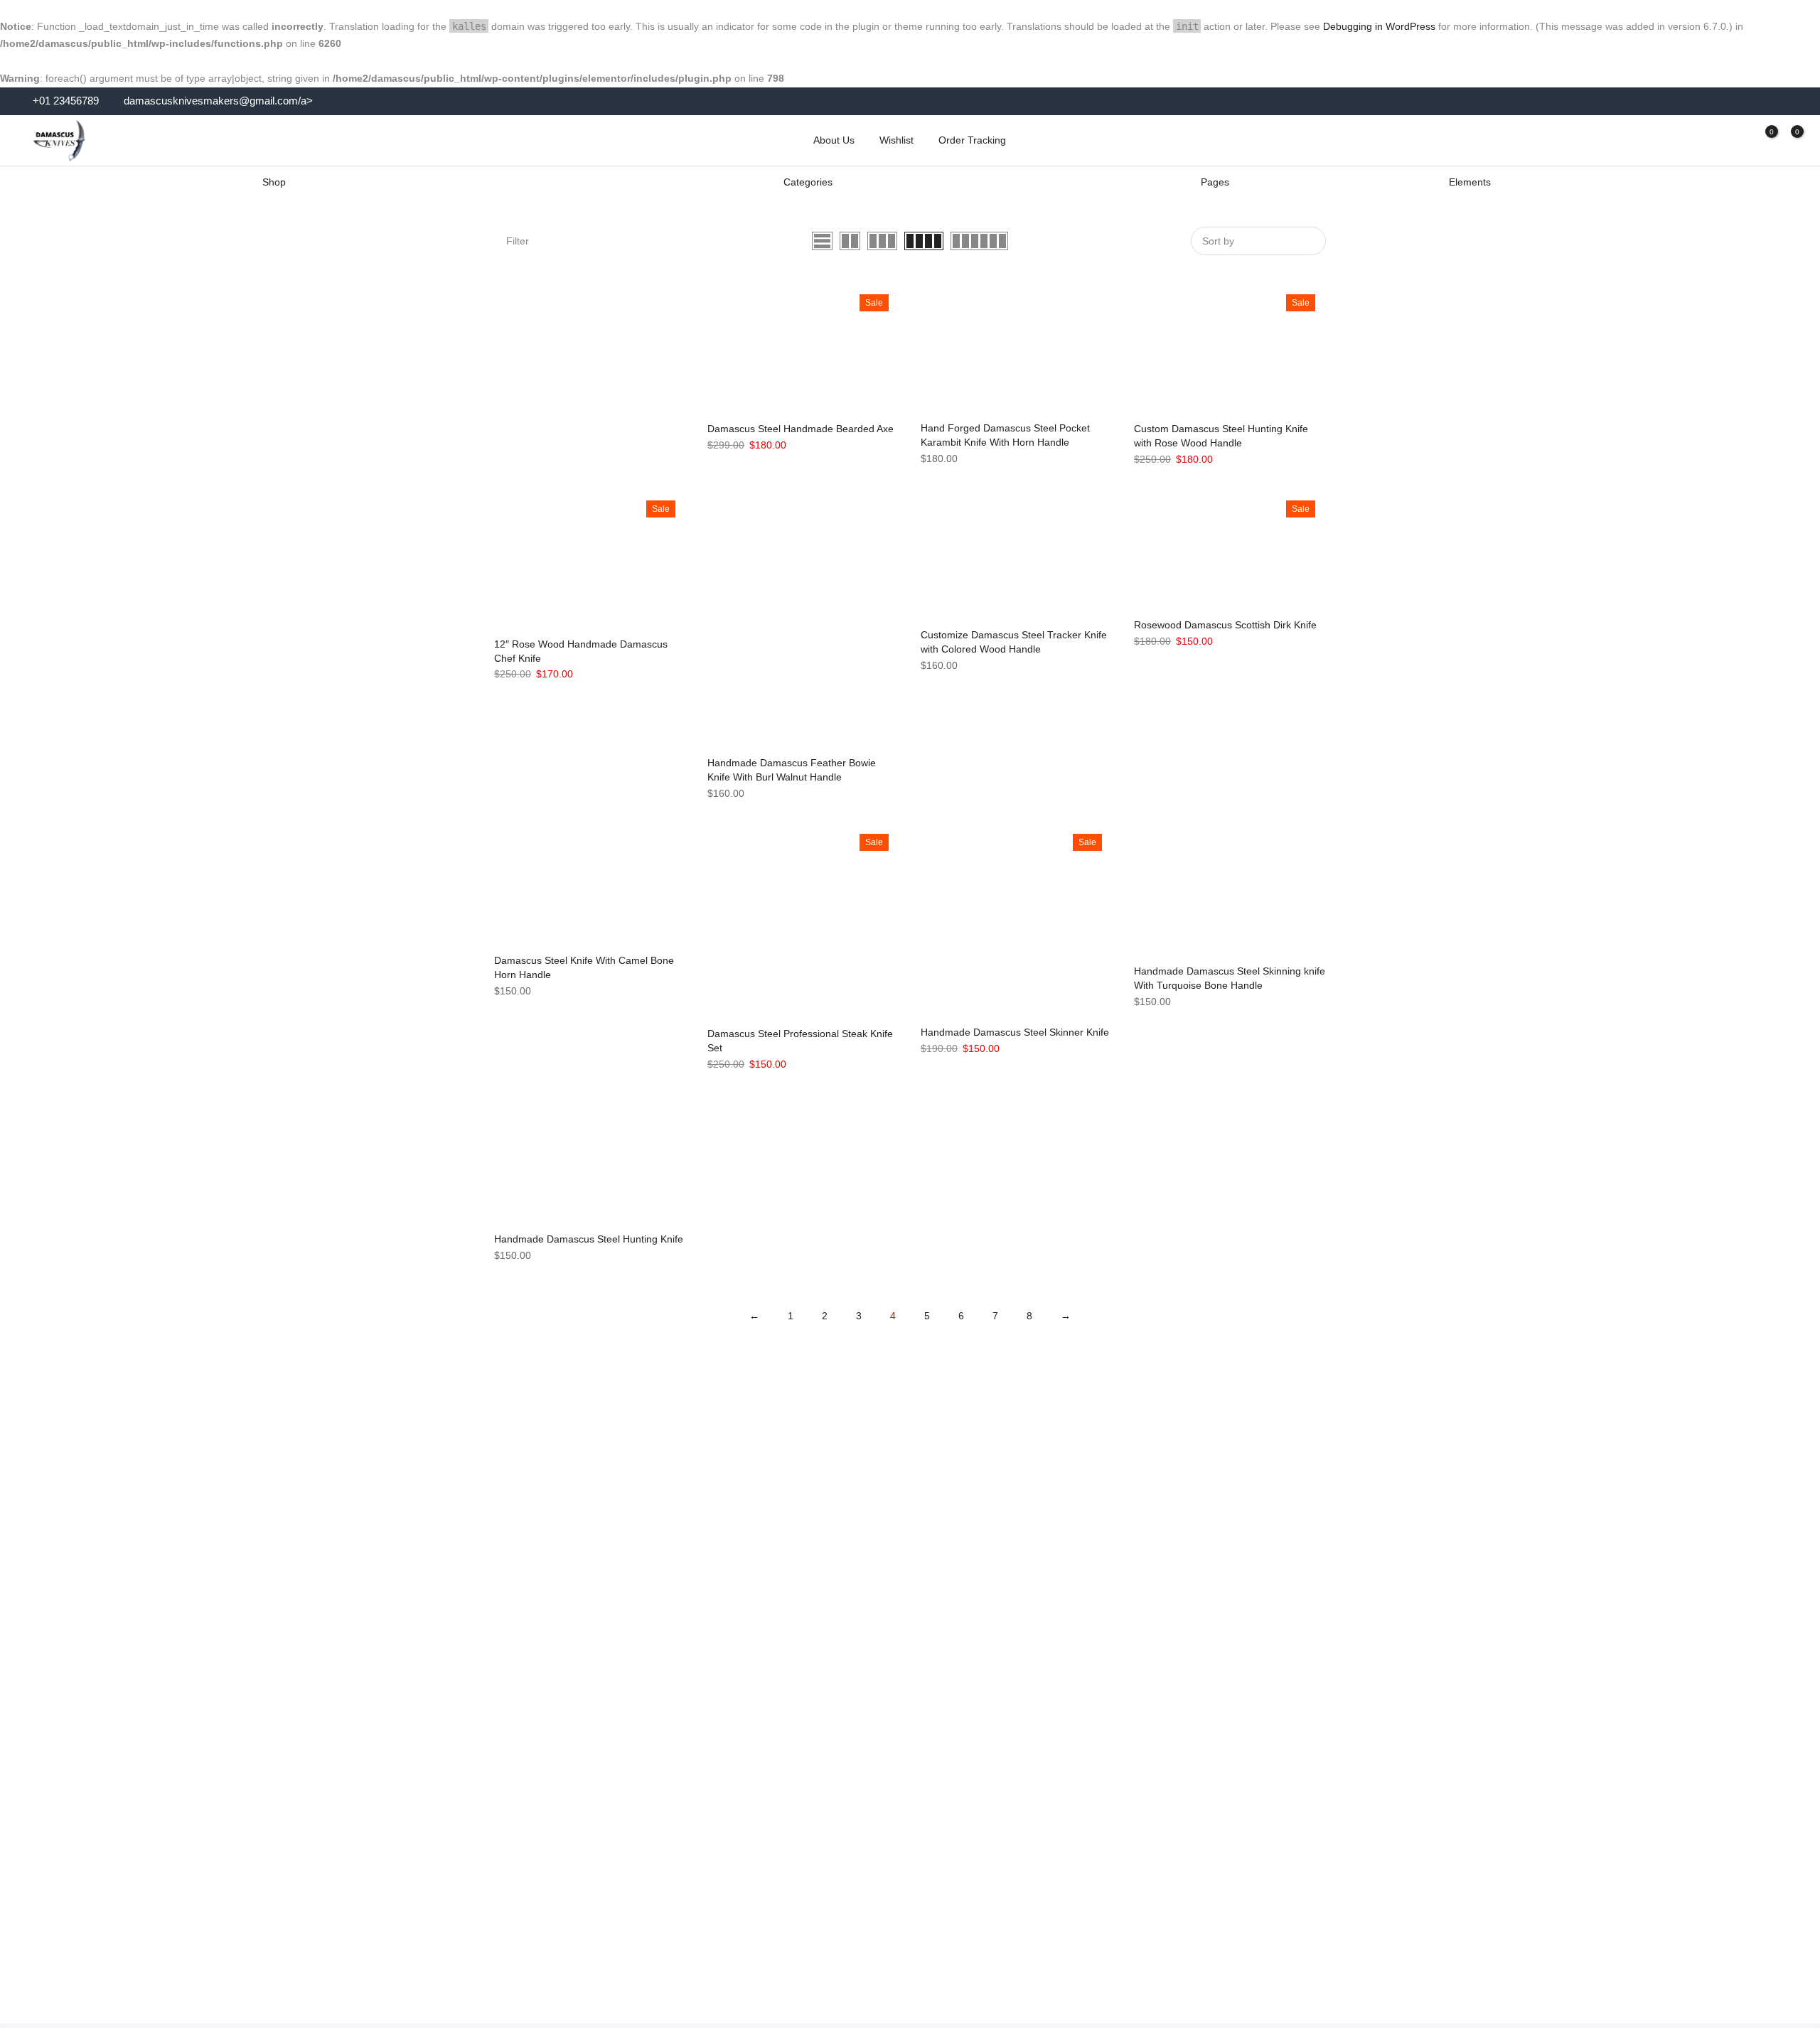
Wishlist (896, 140)
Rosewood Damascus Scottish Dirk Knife (1225, 625)
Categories (808, 182)
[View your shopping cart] (1787, 140)
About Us (834, 140)
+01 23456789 (64, 101)
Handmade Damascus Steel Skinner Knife (1015, 1032)
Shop (274, 182)
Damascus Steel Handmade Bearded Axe (801, 429)
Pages (1215, 182)
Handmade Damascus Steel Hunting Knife (589, 1239)
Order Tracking (972, 140)
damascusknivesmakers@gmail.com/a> (218, 101)
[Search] (1712, 140)
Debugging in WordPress (1379, 26)
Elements (1470, 182)
